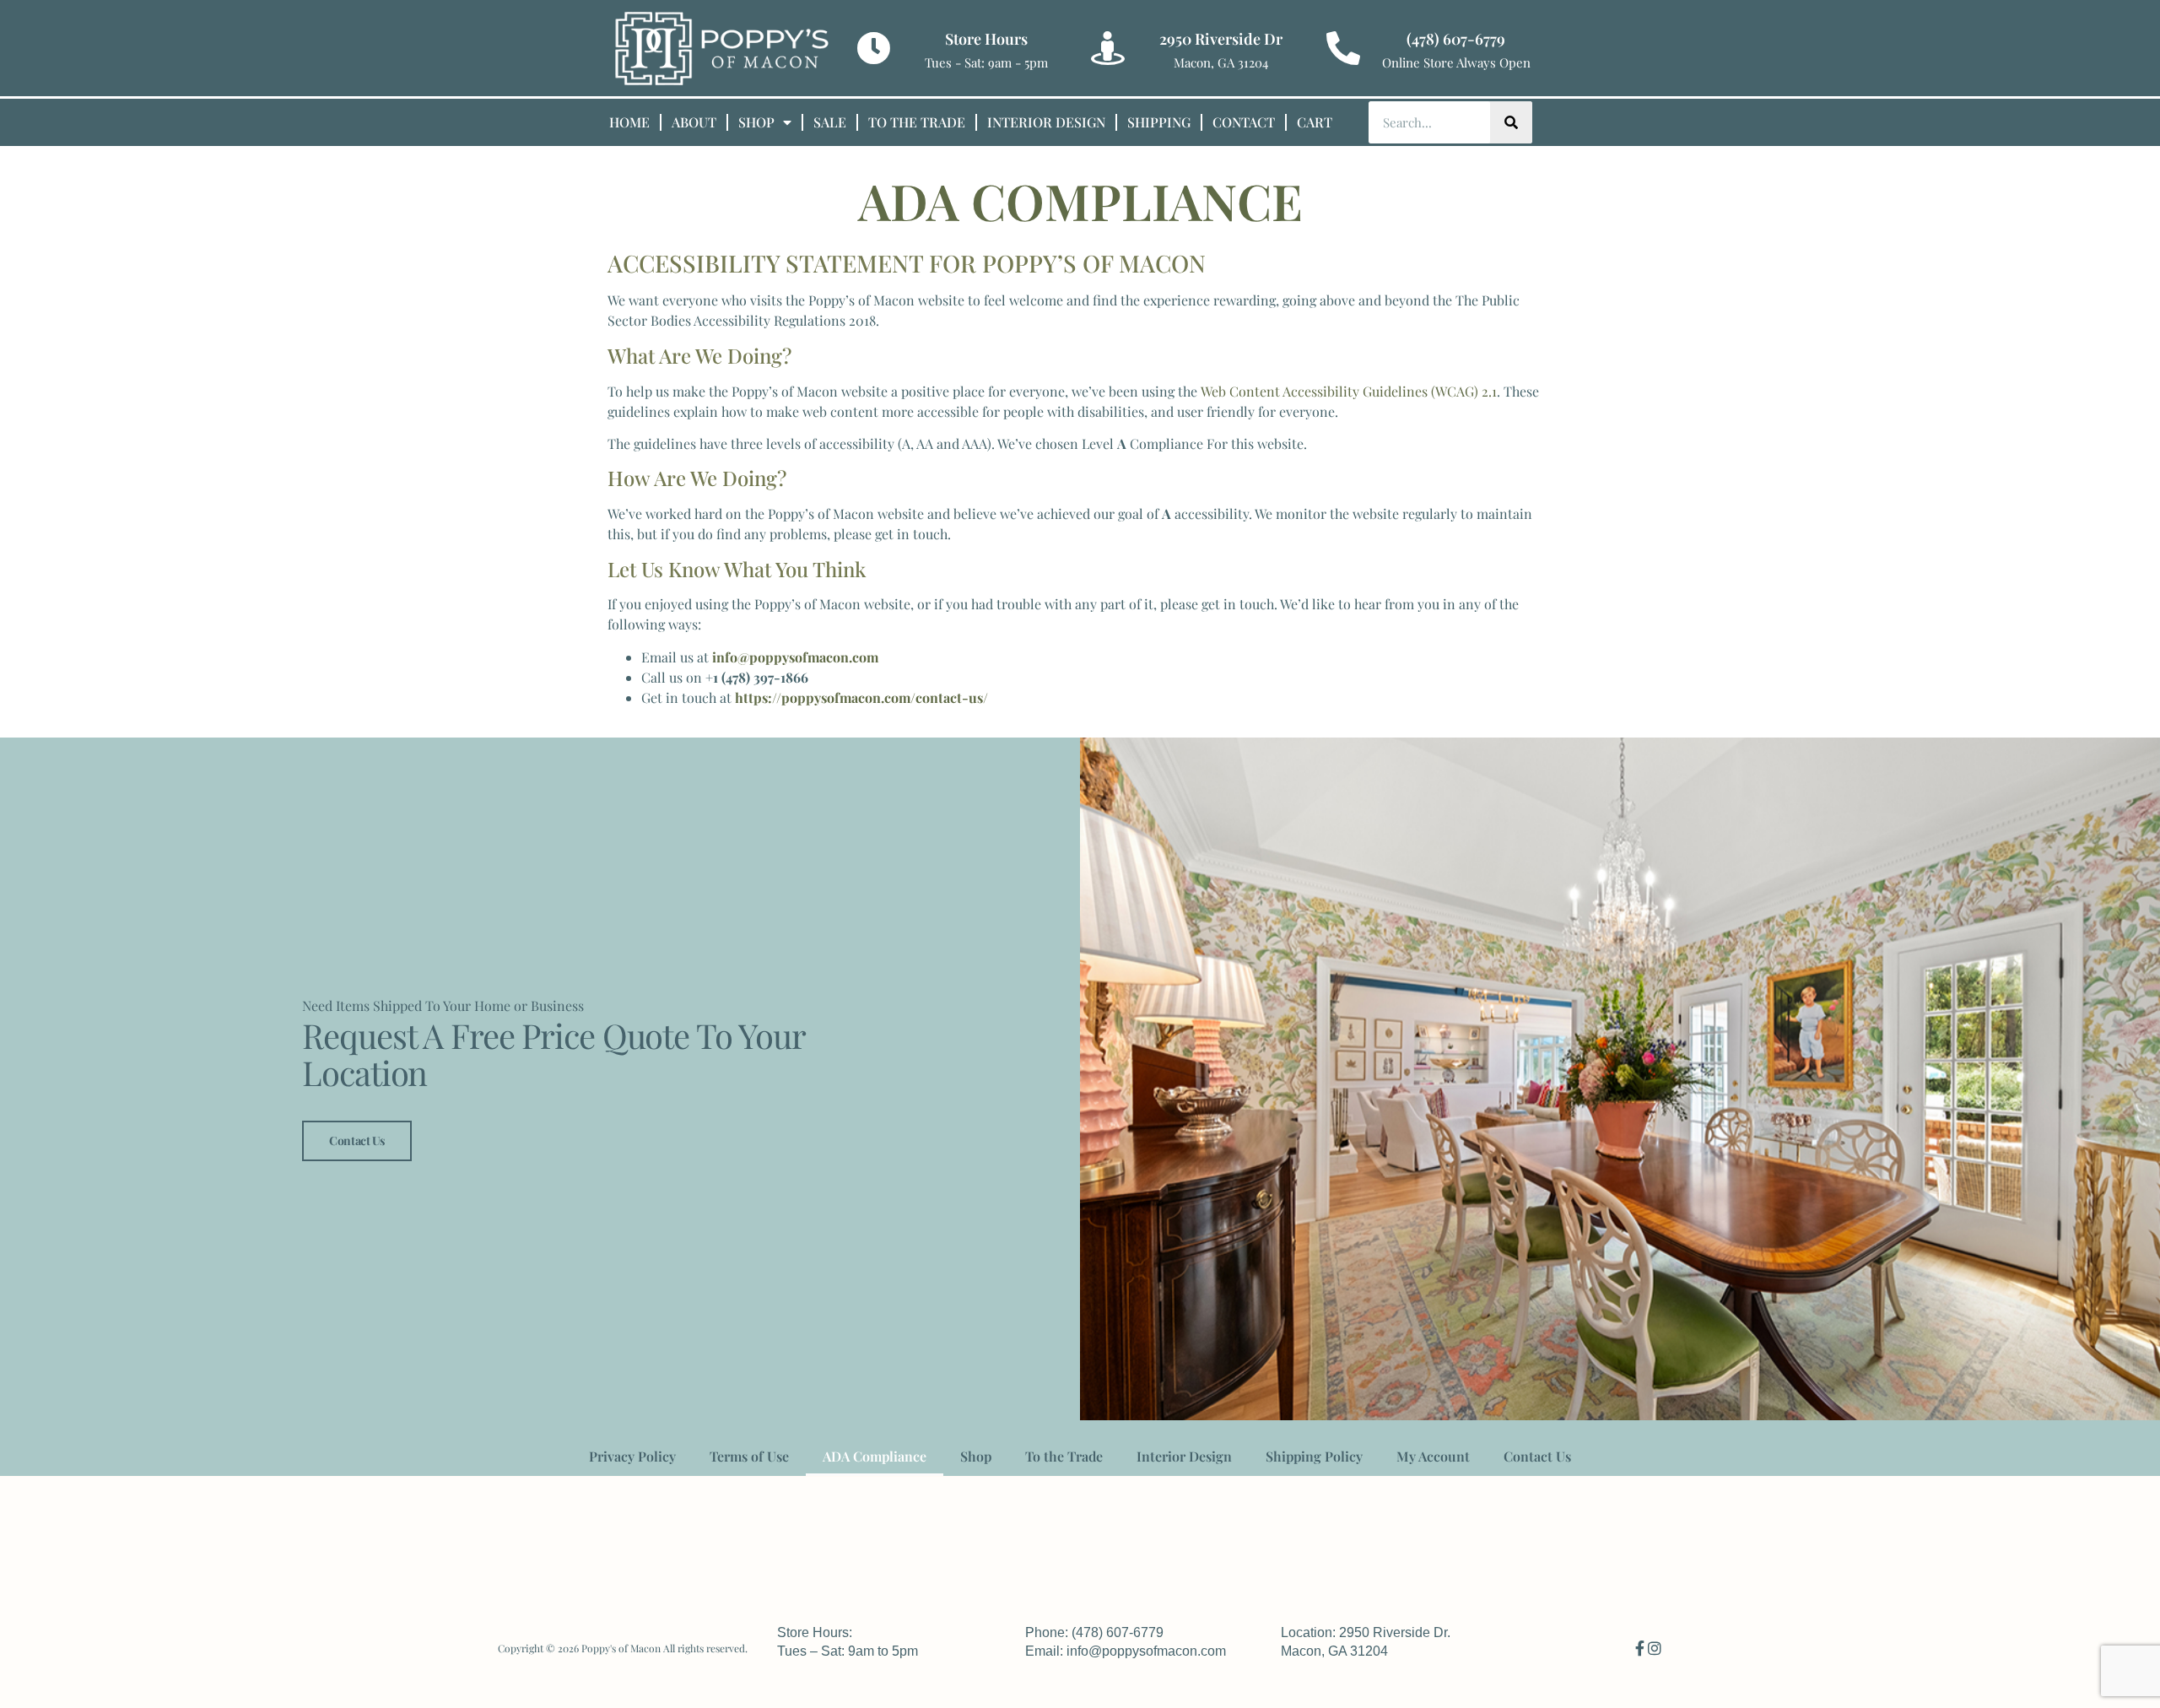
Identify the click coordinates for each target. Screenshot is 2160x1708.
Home (629, 122)
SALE (830, 122)
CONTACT (1244, 122)
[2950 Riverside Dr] (1108, 48)
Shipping (1159, 122)
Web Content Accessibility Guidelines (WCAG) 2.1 (1349, 391)
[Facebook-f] (1639, 1648)
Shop (756, 122)
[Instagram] (1655, 1648)
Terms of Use (749, 1456)
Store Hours (986, 39)
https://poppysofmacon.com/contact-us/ (861, 697)
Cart (1315, 122)
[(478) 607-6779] (1343, 48)
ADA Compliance (875, 1456)
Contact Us (357, 1140)
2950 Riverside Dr (1221, 39)
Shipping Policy (1314, 1456)
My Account (1433, 1456)
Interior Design (1046, 122)
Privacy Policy (632, 1456)
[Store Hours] (873, 48)
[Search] (1511, 122)
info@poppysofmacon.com (795, 657)
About (694, 122)
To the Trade (917, 122)
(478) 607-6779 (1456, 39)
